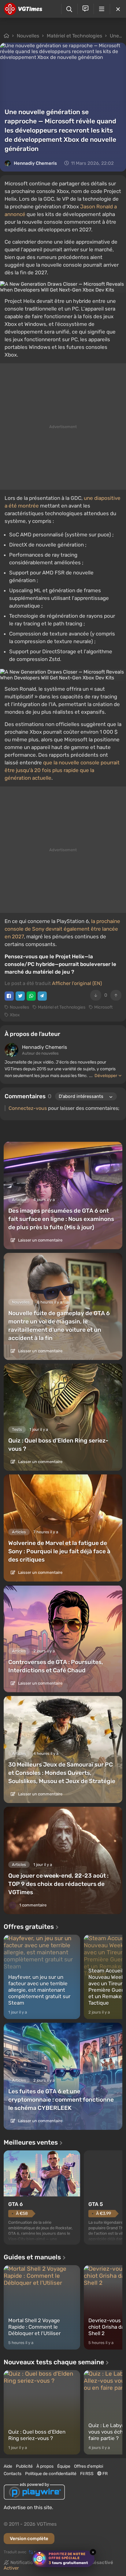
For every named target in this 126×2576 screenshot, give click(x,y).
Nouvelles (28, 36)
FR (105, 2474)
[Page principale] (23, 9)
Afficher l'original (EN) (77, 983)
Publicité (24, 2466)
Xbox (15, 1015)
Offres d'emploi (89, 2466)
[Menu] (102, 9)
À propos (45, 2466)
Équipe (64, 2466)
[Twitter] (20, 996)
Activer (11, 2568)
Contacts (13, 2474)
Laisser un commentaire (40, 1240)
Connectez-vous (28, 1108)
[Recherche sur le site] (69, 9)
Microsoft (103, 1007)
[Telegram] (42, 996)
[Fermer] (118, 9)
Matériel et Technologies (74, 36)
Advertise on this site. (28, 2507)
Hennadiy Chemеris (35, 163)
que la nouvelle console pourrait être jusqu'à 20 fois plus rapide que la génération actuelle (62, 770)
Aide (8, 2466)
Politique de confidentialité (51, 2474)
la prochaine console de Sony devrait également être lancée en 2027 (62, 929)
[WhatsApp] (31, 996)
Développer (106, 1076)
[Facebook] (9, 996)
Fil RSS (87, 2474)
